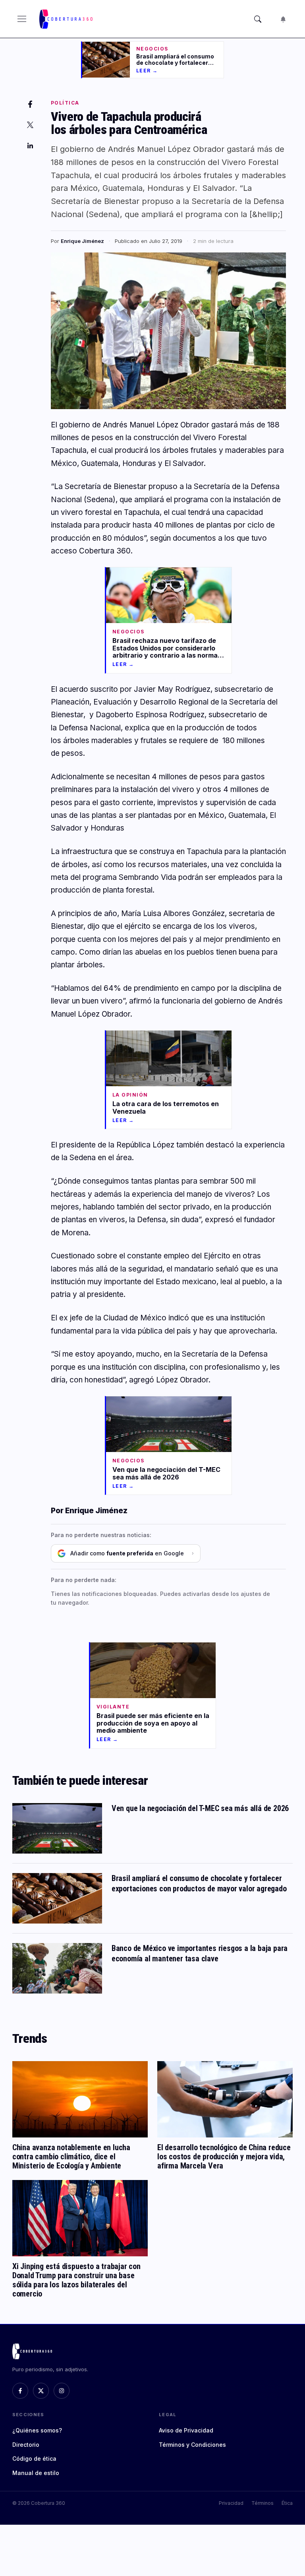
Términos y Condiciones (192, 2445)
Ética (287, 2503)
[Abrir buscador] (258, 19)
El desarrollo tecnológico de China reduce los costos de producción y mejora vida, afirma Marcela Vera (224, 2157)
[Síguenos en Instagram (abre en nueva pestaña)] (62, 2391)
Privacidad (231, 2503)
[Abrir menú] (22, 19)
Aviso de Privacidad (186, 2430)
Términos (263, 2503)
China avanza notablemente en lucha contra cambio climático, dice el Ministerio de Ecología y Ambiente (71, 2157)
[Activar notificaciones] (283, 19)
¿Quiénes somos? (37, 2430)
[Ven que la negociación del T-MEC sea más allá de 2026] (57, 1828)
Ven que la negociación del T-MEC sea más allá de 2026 (200, 1808)
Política (65, 103)
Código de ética (34, 2459)
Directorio (26, 2445)
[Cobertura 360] (67, 19)
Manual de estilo (36, 2473)
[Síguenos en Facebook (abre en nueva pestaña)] (20, 2391)
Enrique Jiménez (82, 241)
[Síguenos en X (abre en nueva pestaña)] (41, 2391)
